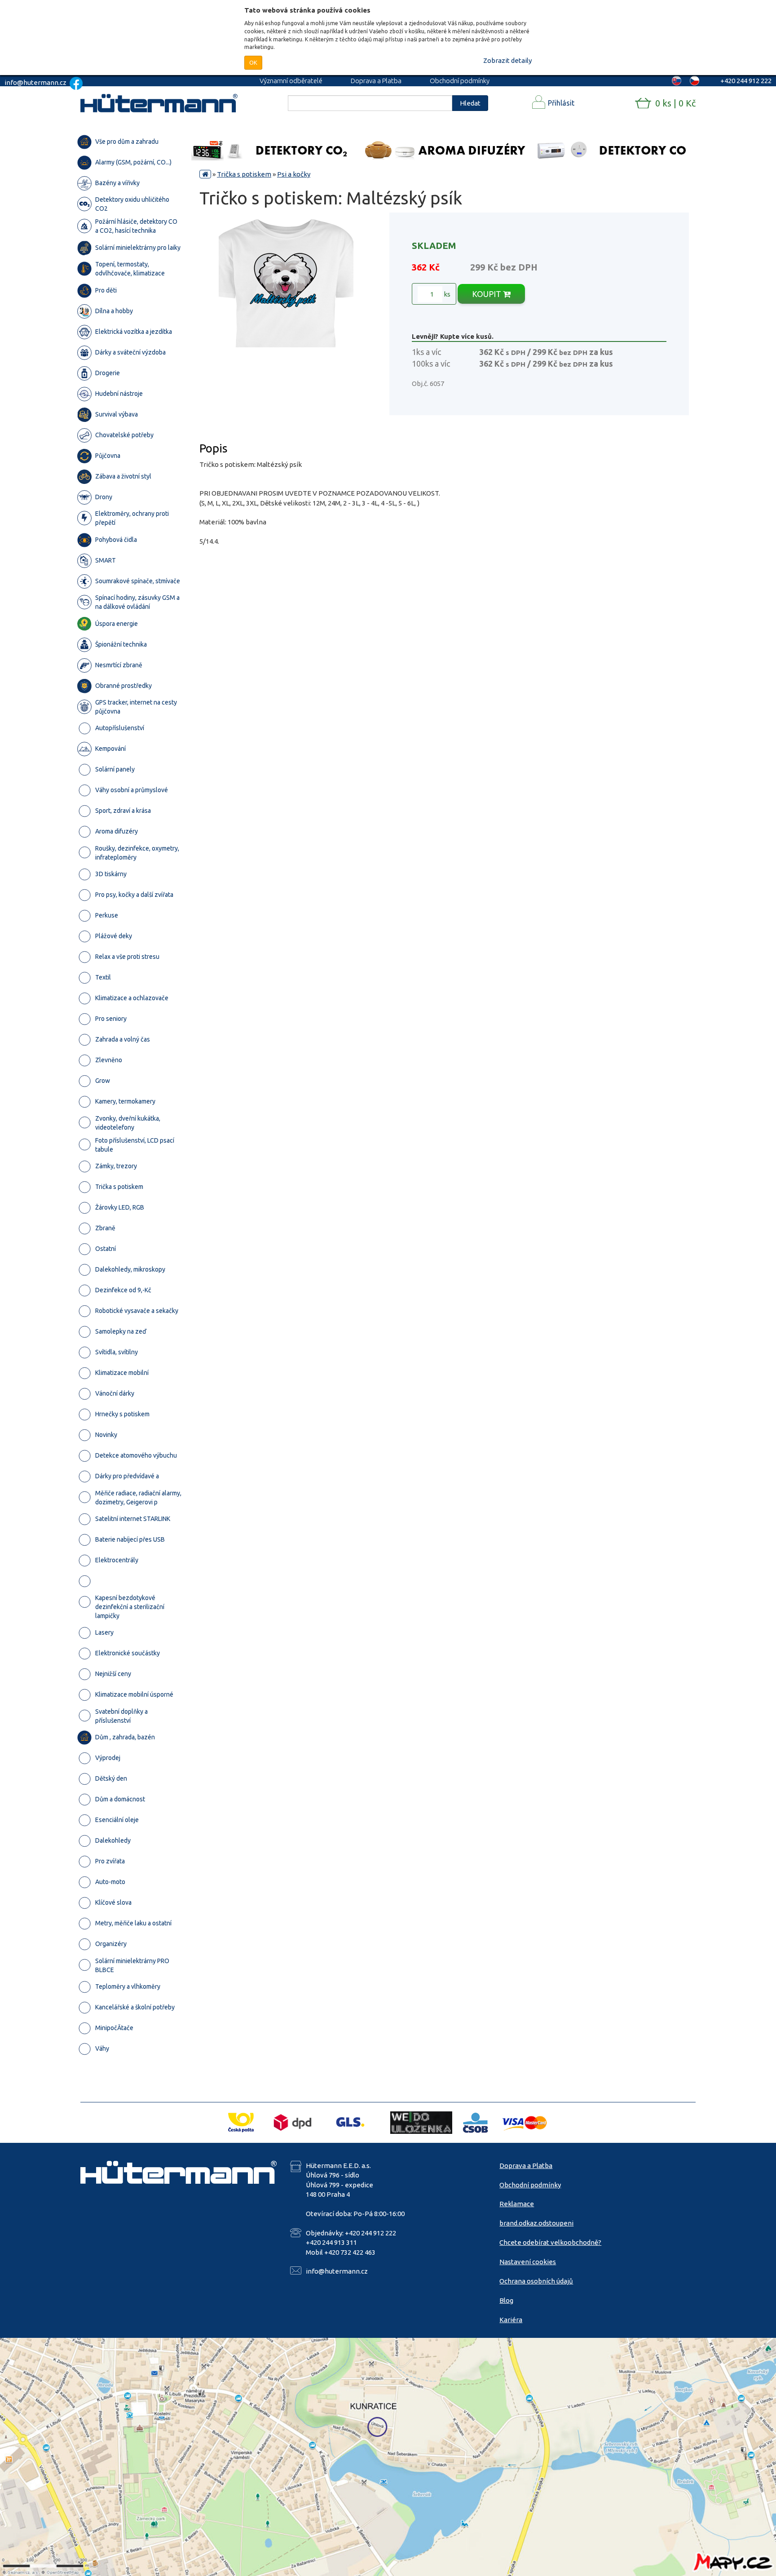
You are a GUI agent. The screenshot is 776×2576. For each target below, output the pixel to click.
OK (253, 62)
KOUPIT (487, 294)
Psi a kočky (294, 174)
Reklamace (517, 2204)
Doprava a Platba (376, 81)
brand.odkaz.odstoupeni (536, 2223)
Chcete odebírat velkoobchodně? (550, 2242)
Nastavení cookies (528, 2262)
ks (446, 294)
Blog (506, 2300)
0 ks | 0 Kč (675, 103)
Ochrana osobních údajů (536, 2281)
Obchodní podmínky (460, 81)
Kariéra (511, 2320)
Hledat (470, 103)
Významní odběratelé (291, 81)
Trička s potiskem (244, 174)
